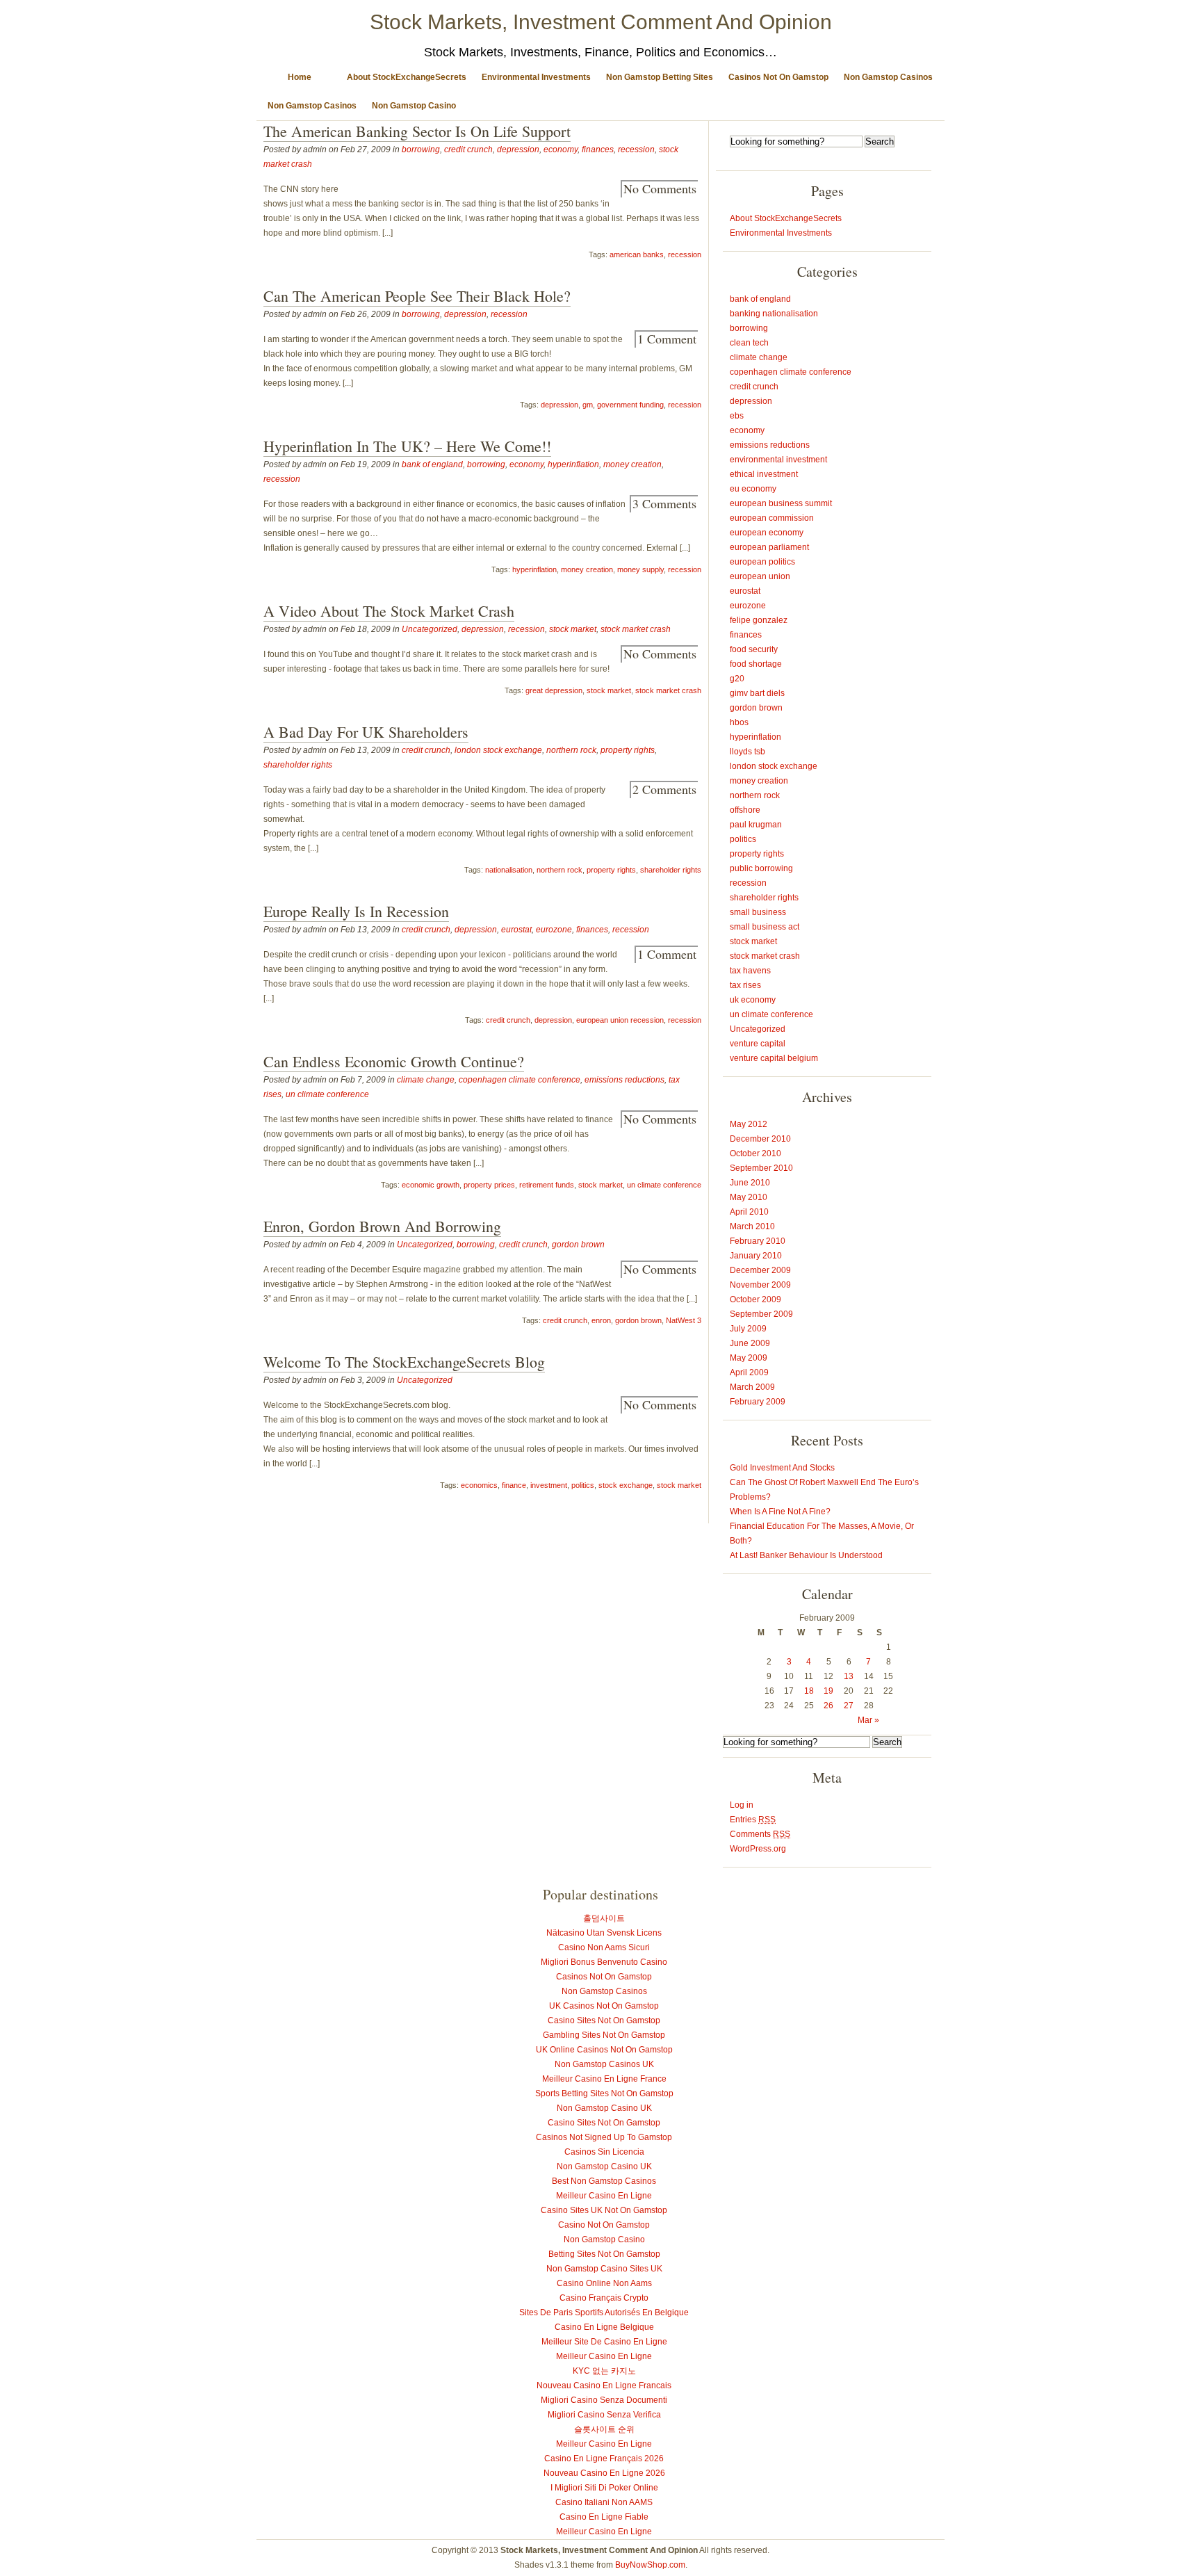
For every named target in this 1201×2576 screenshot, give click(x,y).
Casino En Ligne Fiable (604, 2517)
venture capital (758, 1044)
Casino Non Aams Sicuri (604, 1947)
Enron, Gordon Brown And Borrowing (382, 1226)
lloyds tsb (747, 752)
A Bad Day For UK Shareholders (366, 732)
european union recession (620, 1020)
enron (601, 1320)
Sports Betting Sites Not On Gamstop (604, 2093)
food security (754, 649)
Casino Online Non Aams (604, 2283)
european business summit (781, 503)
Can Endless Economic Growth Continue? (394, 1061)
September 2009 (761, 1314)
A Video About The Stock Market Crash (389, 611)
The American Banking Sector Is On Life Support (417, 131)
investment (549, 1485)
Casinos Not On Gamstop (778, 77)
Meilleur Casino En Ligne (604, 2196)
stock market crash (636, 629)
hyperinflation (573, 464)
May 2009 (749, 1358)
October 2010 (755, 1153)
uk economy (753, 1000)
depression (518, 149)
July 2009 (748, 1329)
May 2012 (749, 1124)
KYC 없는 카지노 (604, 2371)
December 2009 (760, 1270)
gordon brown (578, 1245)
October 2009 (755, 1299)
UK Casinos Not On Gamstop (604, 2006)
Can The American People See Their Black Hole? (417, 296)
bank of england (432, 464)
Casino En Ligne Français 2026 (604, 2458)
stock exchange (626, 1485)
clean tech (749, 343)
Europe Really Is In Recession (356, 911)
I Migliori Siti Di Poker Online (604, 2488)
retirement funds (547, 1185)
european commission (772, 518)
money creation (632, 464)
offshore (745, 810)
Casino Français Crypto (604, 2298)
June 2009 (750, 1343)
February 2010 (758, 1241)
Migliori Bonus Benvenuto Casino (604, 1962)
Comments (760, 1834)
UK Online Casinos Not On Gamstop (604, 2050)
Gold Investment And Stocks (782, 1468)
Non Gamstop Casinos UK (604, 2064)
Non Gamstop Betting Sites (660, 77)
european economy (767, 533)
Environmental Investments (536, 77)
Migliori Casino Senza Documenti (604, 2400)
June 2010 (750, 1183)
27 (849, 1706)
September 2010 (761, 1168)
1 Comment (667, 339)
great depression (554, 690)
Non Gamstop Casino (414, 106)
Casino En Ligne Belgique (604, 2327)
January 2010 (756, 1256)
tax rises (745, 985)
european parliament (769, 547)
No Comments (660, 188)
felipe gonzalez (759, 620)
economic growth (431, 1185)
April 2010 (749, 1212)
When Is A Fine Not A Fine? (780, 1512)
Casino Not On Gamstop (604, 2225)
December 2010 (760, 1139)
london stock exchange (498, 750)
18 (809, 1691)
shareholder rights (298, 765)
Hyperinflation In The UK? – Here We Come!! (407, 446)
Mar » (868, 1720)
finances (598, 149)
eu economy (753, 489)
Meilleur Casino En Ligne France (604, 2079)
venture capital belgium (774, 1058)
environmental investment (778, 460)
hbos (739, 722)
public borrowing (761, 868)
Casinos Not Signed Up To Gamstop (604, 2137)
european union (760, 576)
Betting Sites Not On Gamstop (604, 2254)
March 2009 (752, 1387)
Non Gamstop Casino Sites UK (604, 2269)
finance (514, 1485)
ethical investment (764, 474)
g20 (737, 679)
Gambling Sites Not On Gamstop (604, 2035)
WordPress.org (758, 1849)
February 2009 (758, 1402)
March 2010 (752, 1226)
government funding (630, 405)
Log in (742, 1805)
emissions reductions (624, 1080)
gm (588, 405)
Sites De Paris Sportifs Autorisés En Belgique (604, 2312)
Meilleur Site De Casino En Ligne (604, 2342)
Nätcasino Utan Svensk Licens (604, 1933)
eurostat (516, 930)
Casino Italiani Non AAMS (604, 2502)
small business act (765, 927)
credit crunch (468, 149)
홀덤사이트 (604, 1918)
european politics (762, 562)
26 (828, 1706)
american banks (637, 254)
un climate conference (327, 1094)
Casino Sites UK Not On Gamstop (604, 2210)
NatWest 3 (684, 1320)
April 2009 (749, 1372)
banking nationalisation (774, 314)
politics (583, 1485)
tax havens (750, 971)
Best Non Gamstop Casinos (604, 2181)
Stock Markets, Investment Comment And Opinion (601, 22)
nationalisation (509, 870)
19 (828, 1691)
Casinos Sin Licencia (604, 2152)
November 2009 (760, 1285)
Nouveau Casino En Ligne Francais (604, 2385)
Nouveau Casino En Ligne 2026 (604, 2473)
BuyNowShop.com (650, 2565)
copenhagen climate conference (520, 1080)
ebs (737, 416)
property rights (628, 750)
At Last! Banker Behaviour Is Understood (806, 1555)
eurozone (554, 930)
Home (300, 77)
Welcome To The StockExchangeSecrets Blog (404, 1362)
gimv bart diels (757, 693)
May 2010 (749, 1197)
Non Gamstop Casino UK (604, 2108)
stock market (573, 629)
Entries (753, 1820)
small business (758, 912)
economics (479, 1485)
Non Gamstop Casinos (888, 77)
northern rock (571, 750)
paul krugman (756, 825)
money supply (640, 569)
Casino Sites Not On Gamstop (604, 2020)
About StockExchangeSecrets (407, 77)
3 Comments (664, 503)
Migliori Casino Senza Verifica (604, 2415)
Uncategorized (430, 629)
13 (849, 1676)
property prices (489, 1185)
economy (561, 149)
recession (636, 149)
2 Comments (664, 789)
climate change (426, 1080)
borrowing (421, 149)
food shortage (756, 664)
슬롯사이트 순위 (604, 2429)
